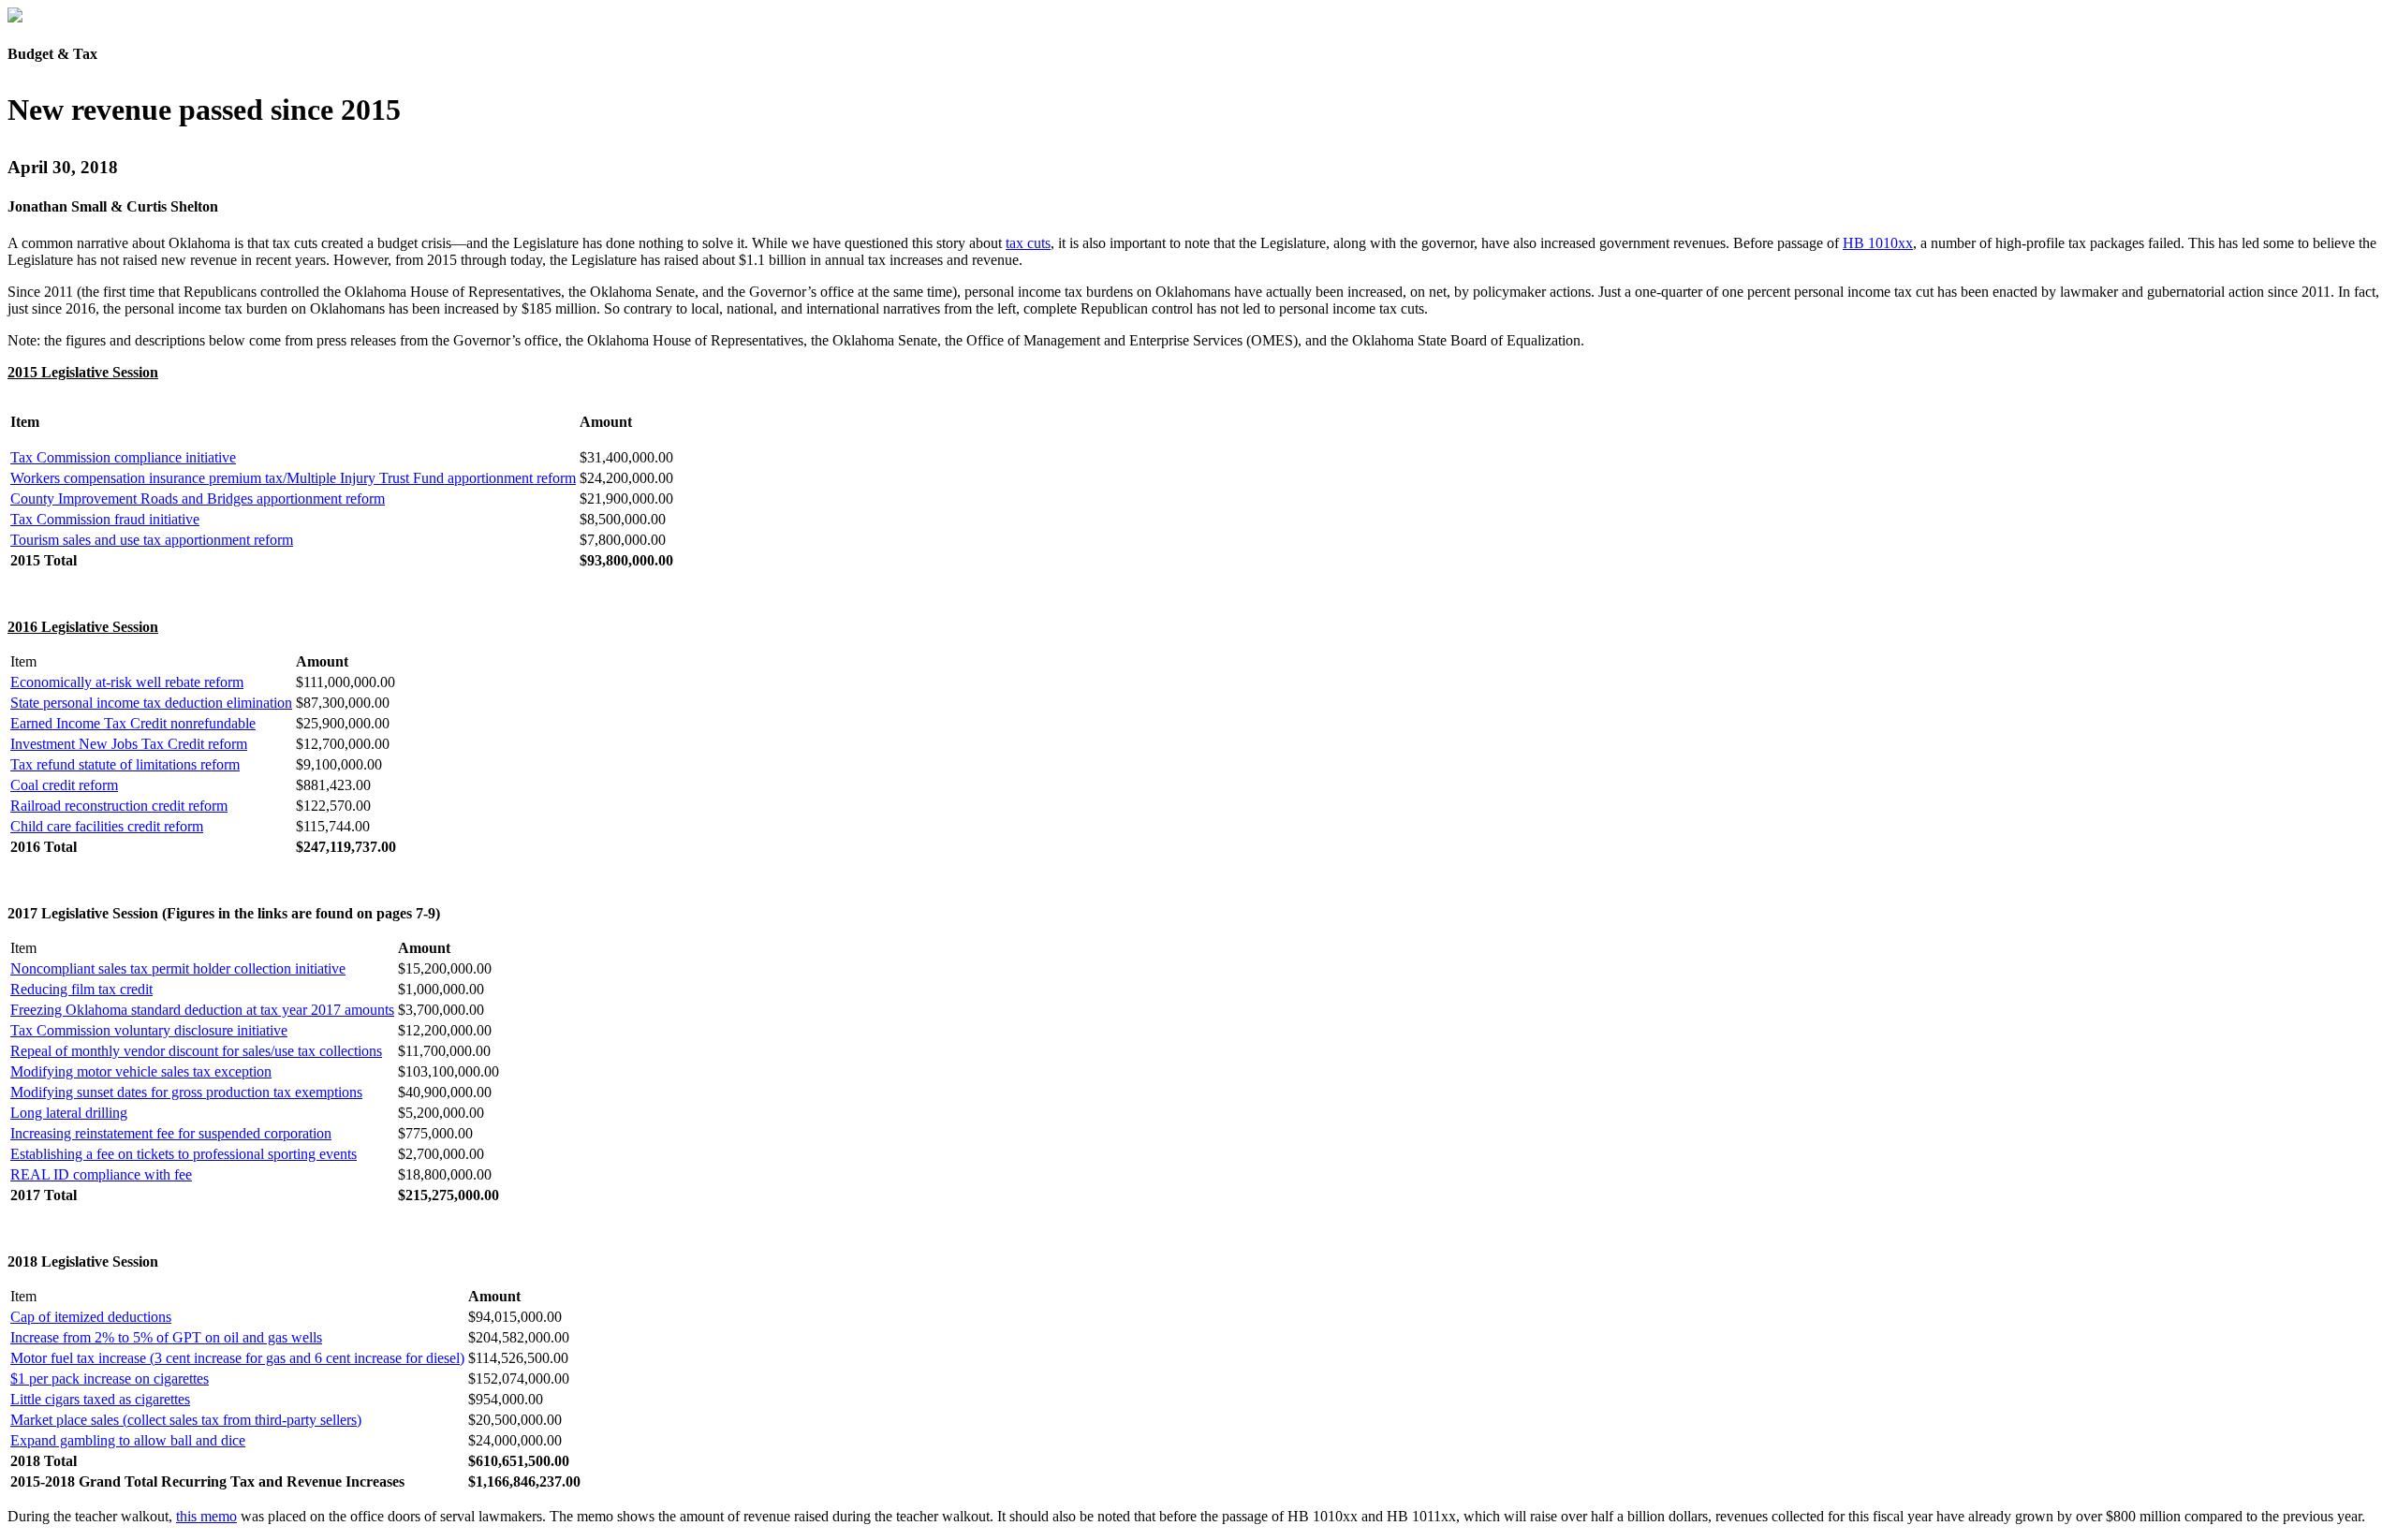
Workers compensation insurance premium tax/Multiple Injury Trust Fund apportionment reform (293, 478)
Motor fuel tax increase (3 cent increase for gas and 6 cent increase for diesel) (237, 1358)
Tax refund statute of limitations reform (125, 764)
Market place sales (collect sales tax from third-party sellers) (186, 1420)
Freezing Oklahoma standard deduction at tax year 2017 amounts (202, 1010)
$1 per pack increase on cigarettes (110, 1379)
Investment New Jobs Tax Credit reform (129, 744)
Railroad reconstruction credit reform (119, 806)
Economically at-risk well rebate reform (127, 682)
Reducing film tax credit (81, 989)
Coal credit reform (64, 785)
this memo (206, 1516)
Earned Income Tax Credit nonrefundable (133, 723)
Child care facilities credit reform (107, 826)
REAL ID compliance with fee (101, 1174)
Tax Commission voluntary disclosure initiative (149, 1030)
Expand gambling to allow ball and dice (128, 1440)
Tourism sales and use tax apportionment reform (152, 540)
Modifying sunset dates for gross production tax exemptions (186, 1092)
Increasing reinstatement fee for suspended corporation (171, 1133)
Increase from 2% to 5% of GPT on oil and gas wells (166, 1337)
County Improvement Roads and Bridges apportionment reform (198, 499)
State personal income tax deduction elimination (151, 703)
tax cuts (1028, 243)
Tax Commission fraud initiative (105, 519)
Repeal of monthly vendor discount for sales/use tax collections (196, 1051)
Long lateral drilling (69, 1113)
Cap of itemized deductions (91, 1317)
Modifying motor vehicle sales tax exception (141, 1071)
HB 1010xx (1878, 243)
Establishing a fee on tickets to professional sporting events (184, 1154)
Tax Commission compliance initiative (123, 457)
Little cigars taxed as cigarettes (100, 1399)
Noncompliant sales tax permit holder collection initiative (178, 968)
